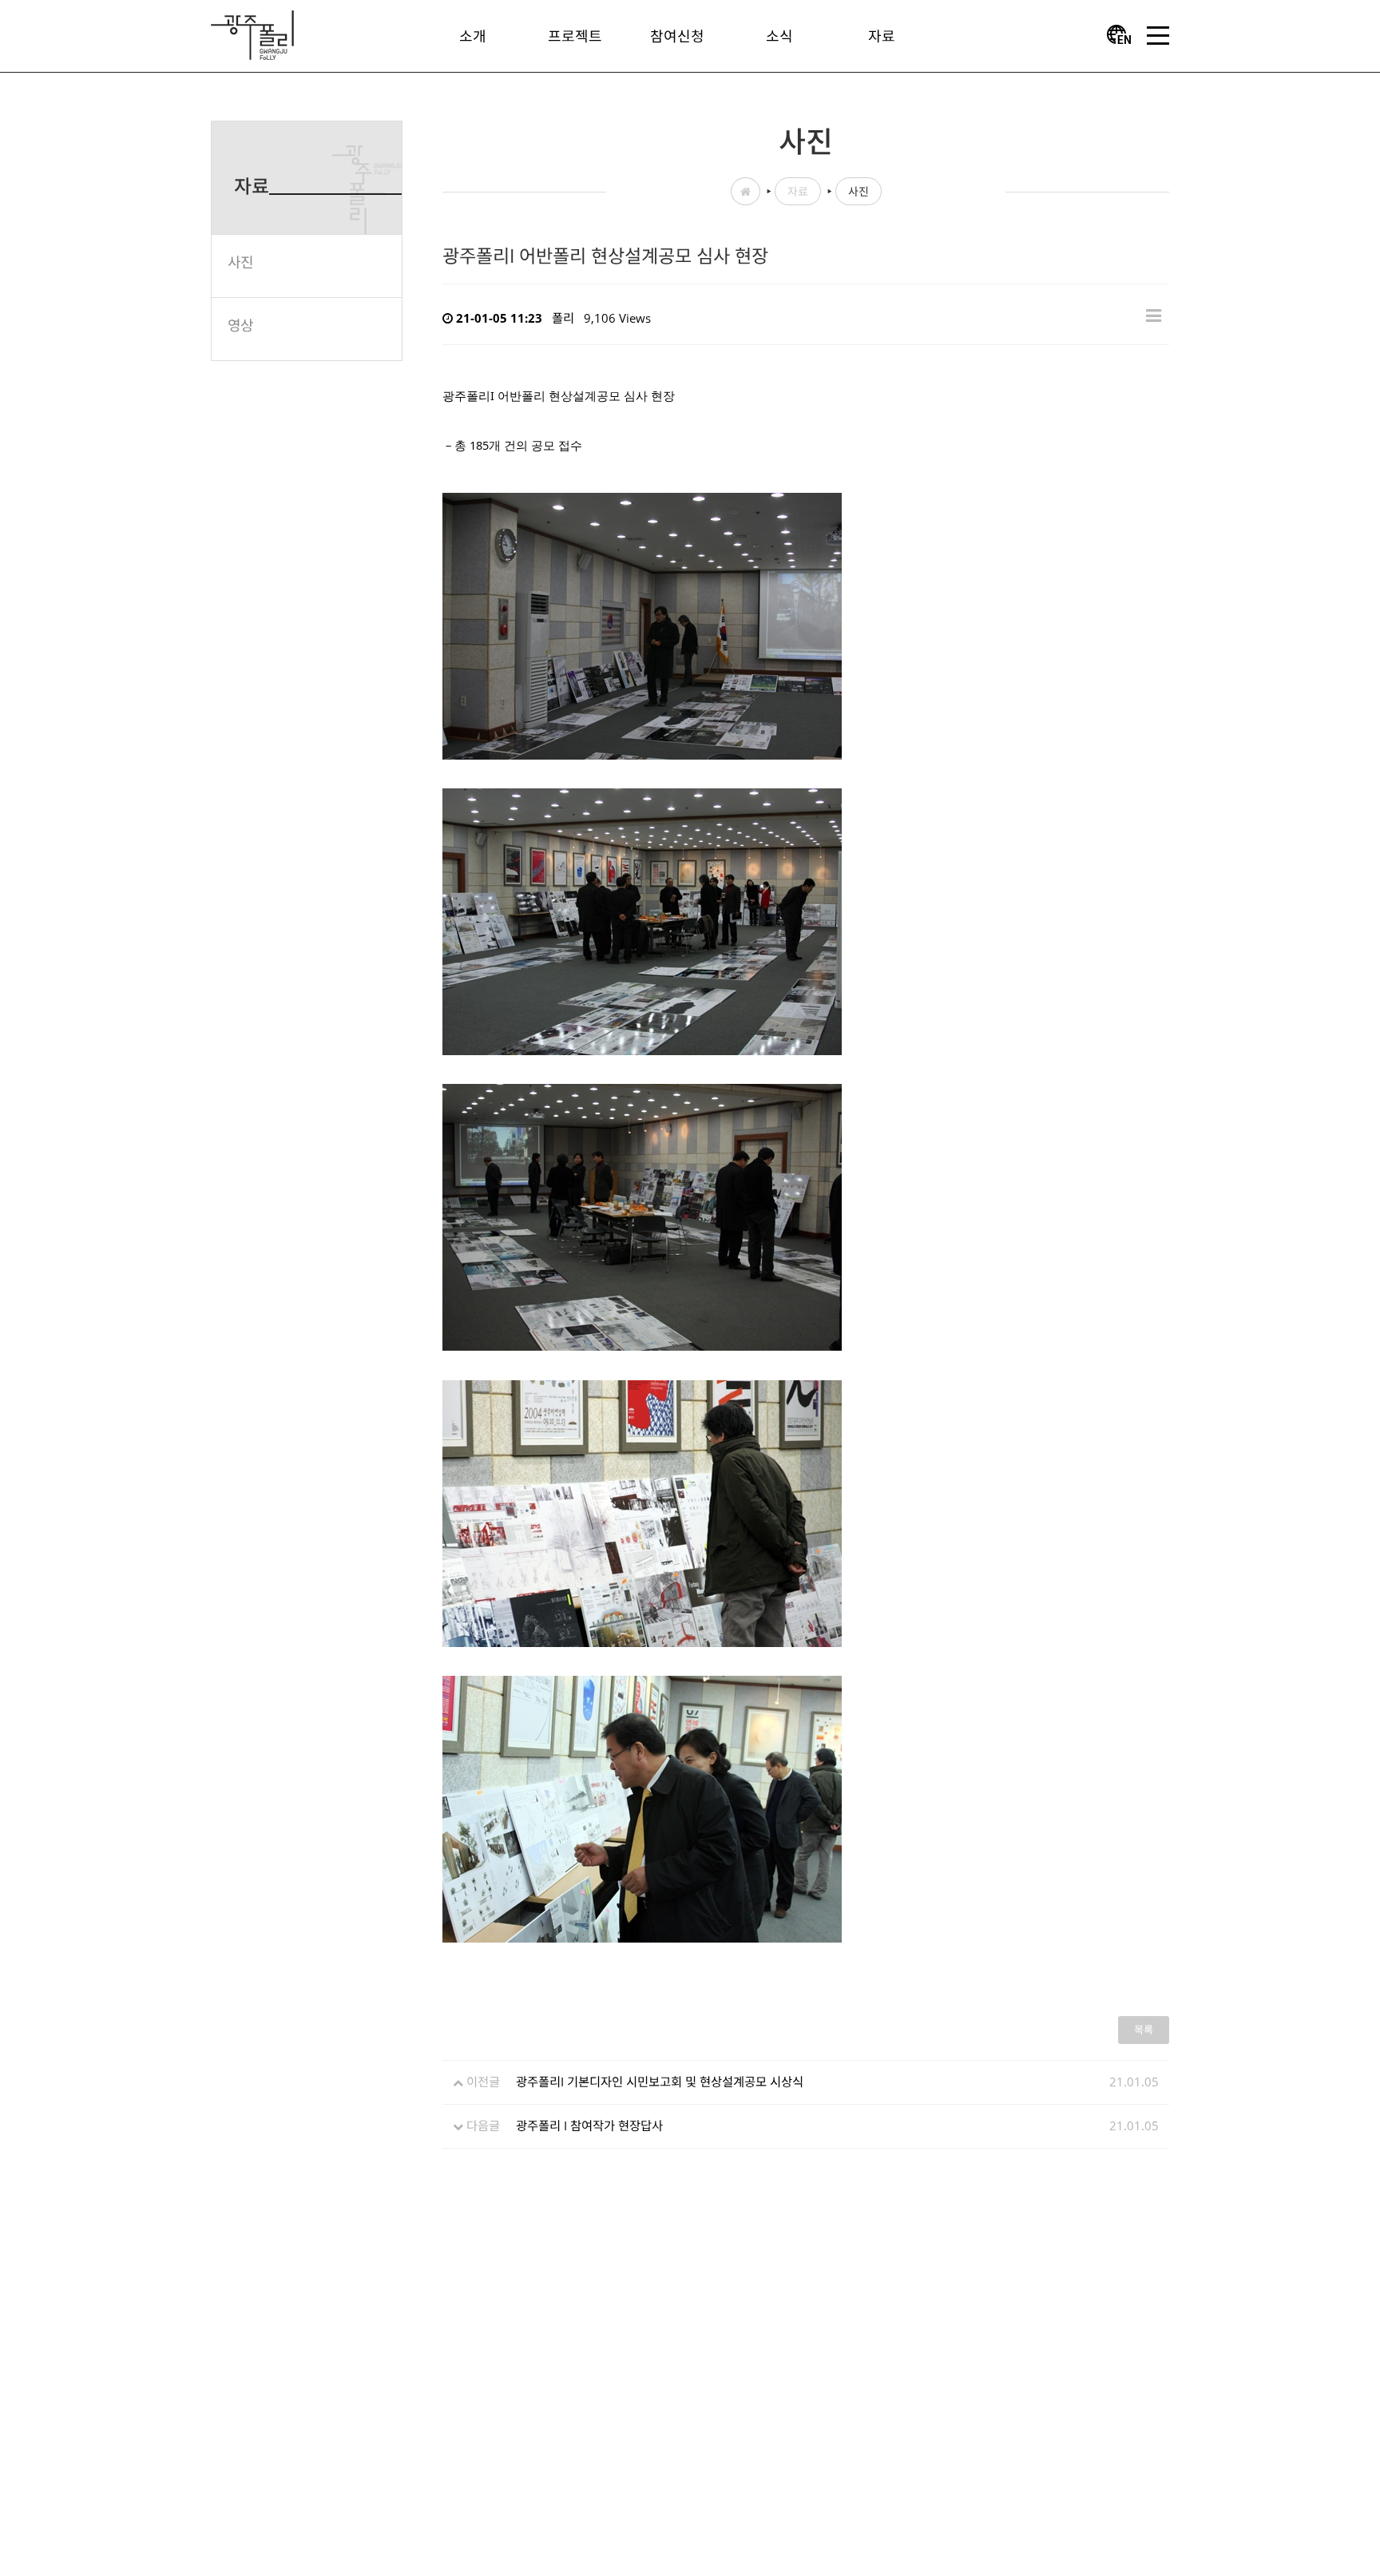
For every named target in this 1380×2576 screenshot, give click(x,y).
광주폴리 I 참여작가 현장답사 (589, 2125)
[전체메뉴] (1158, 36)
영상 (240, 325)
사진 (240, 262)
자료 (798, 191)
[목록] (1154, 314)
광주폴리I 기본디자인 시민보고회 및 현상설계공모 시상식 (660, 2082)
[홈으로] (252, 34)
